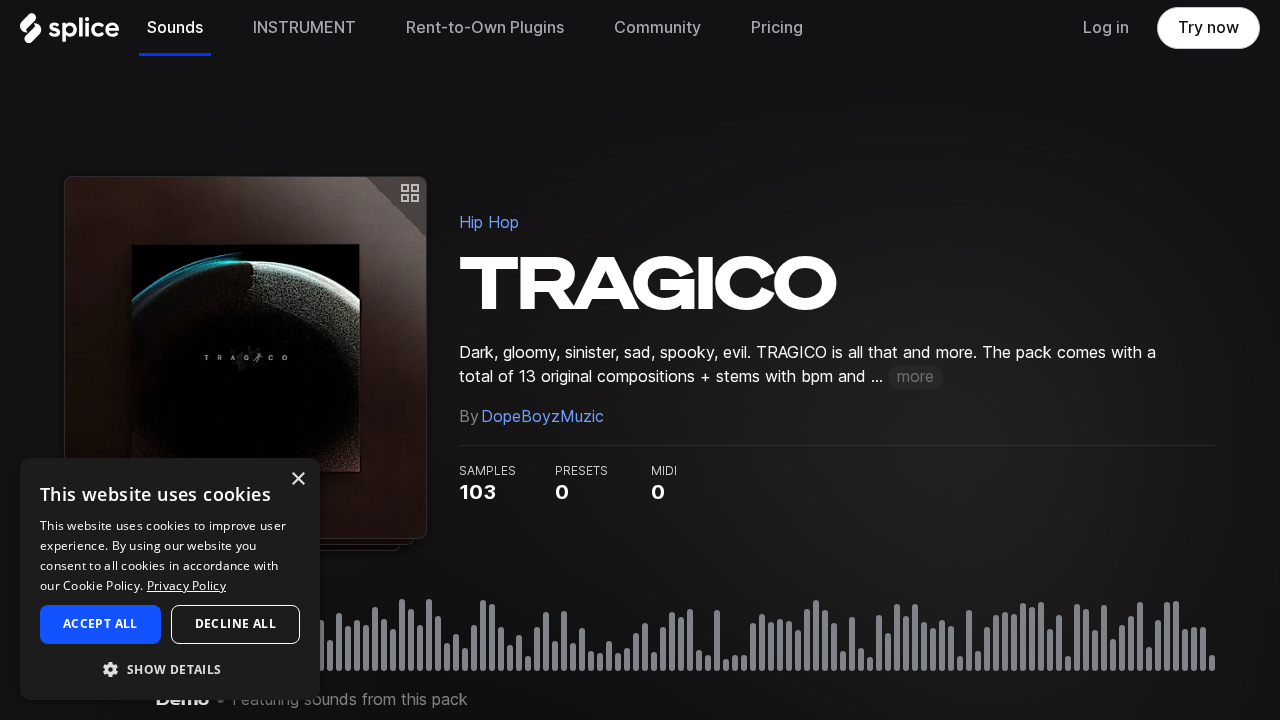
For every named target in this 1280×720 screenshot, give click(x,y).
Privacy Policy (186, 585)
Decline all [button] (235, 623)
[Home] (69, 33)
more (915, 376)
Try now (1208, 27)
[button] (170, 668)
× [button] (297, 479)
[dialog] (170, 579)
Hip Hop (489, 222)
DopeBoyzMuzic (542, 416)
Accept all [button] (100, 623)
